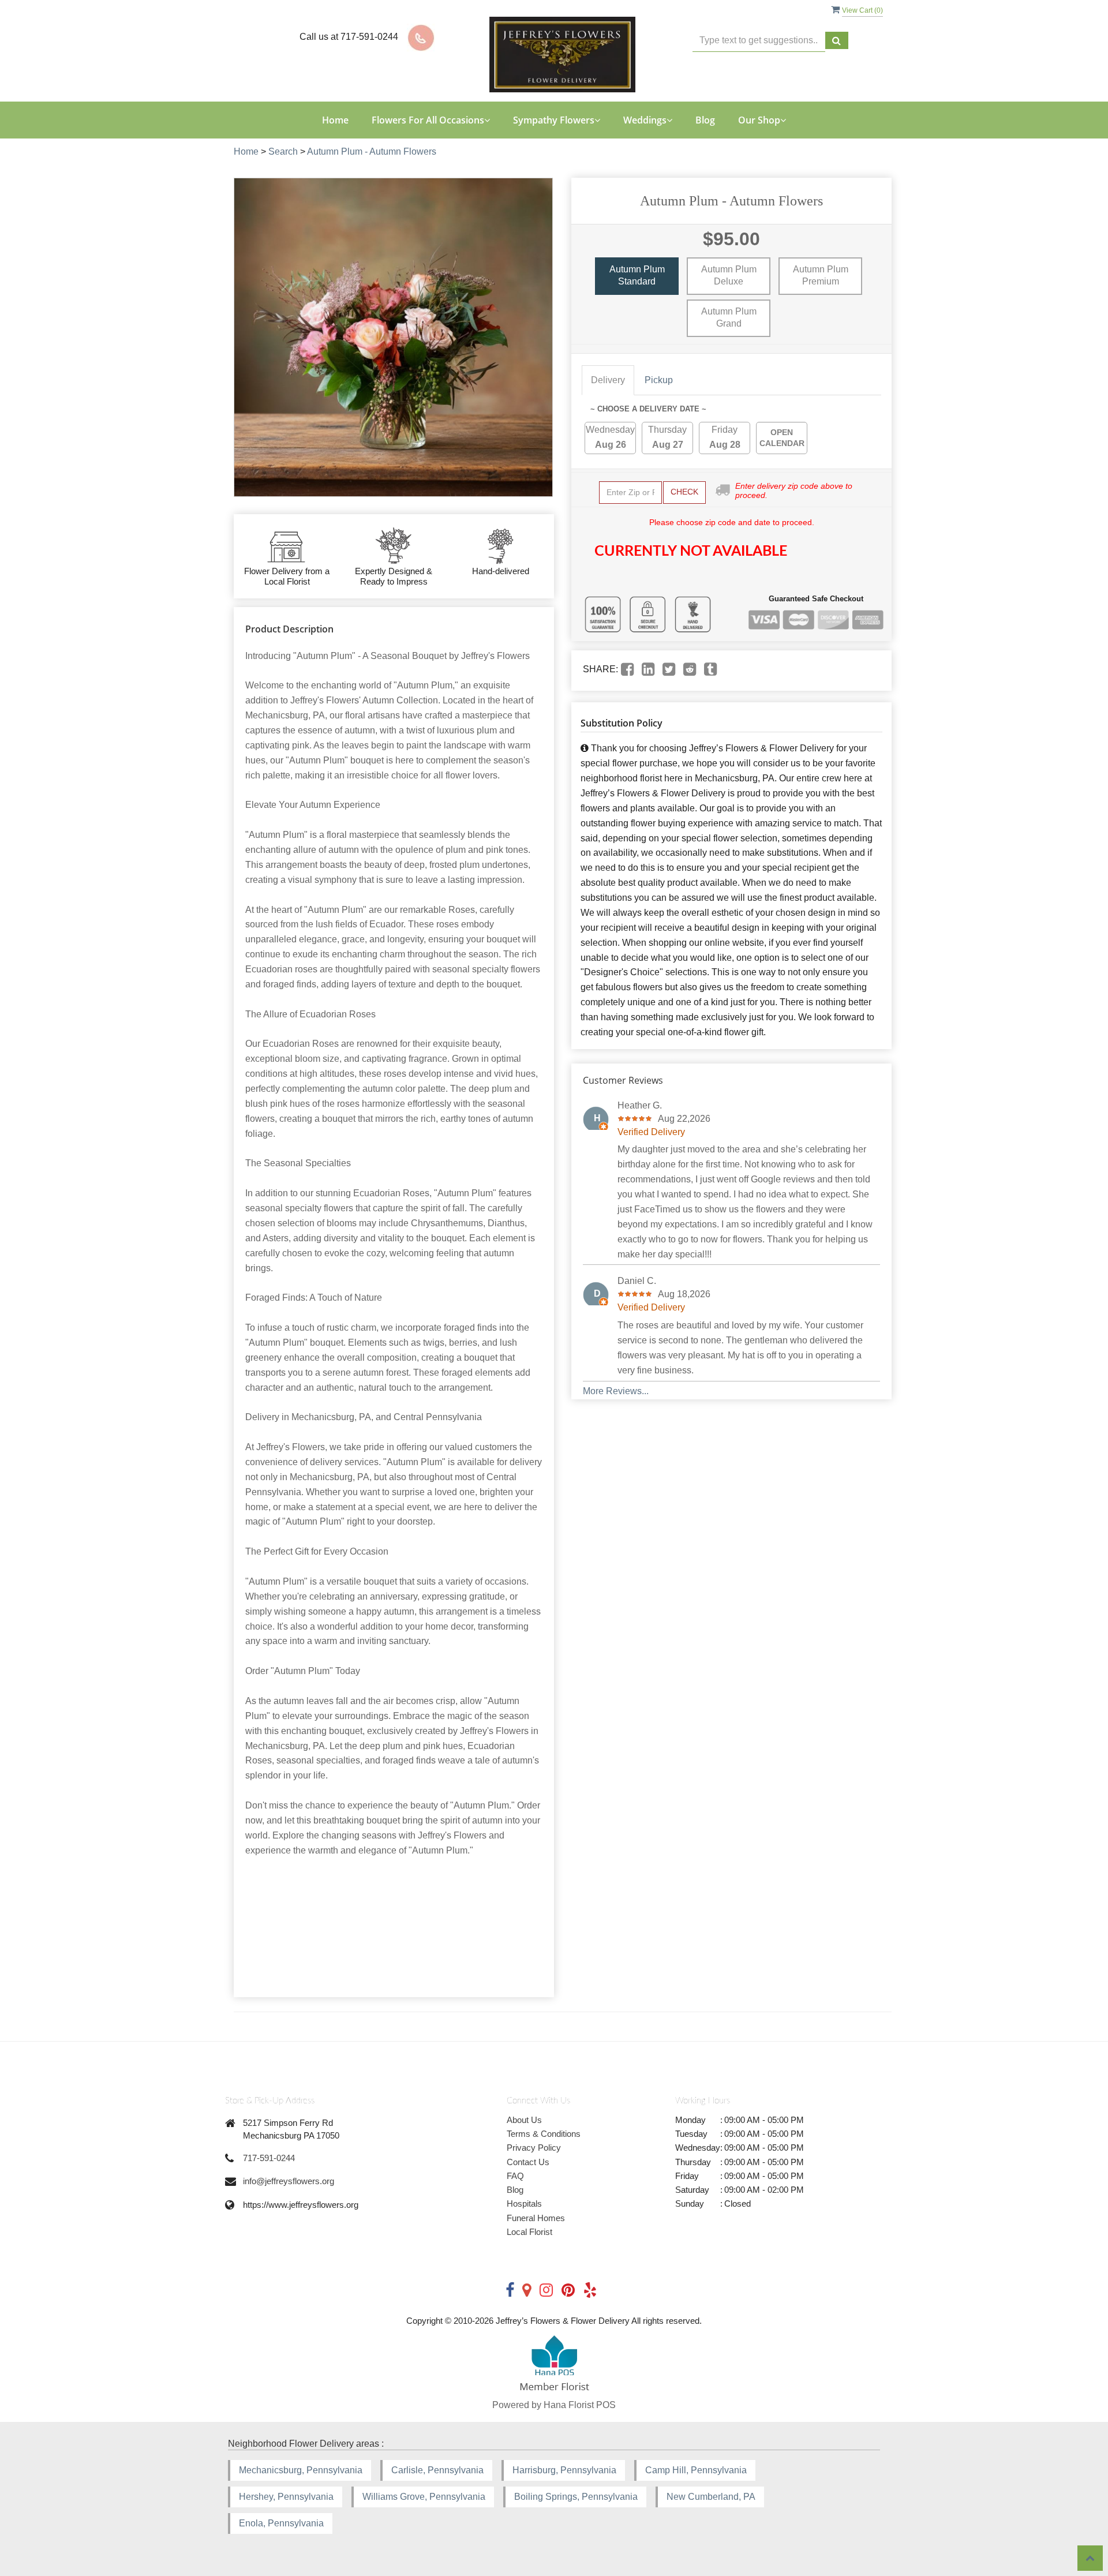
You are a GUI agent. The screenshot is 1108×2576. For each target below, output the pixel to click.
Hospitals (524, 2204)
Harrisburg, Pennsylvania (564, 2470)
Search (283, 151)
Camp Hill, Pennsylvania (696, 2470)
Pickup (659, 380)
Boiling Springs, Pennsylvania (576, 2497)
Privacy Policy (534, 2148)
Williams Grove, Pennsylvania (424, 2497)
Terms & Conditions (544, 2134)
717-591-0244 (269, 2158)
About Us (524, 2120)
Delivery (608, 380)
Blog (705, 120)
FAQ (515, 2176)
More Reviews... (616, 1391)
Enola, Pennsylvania (281, 2523)
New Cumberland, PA (711, 2497)
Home (335, 120)
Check (684, 492)
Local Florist (529, 2232)
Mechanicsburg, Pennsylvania (301, 2470)
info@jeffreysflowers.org (289, 2181)
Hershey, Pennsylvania (286, 2497)
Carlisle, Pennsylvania (437, 2470)
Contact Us (528, 2162)
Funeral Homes (536, 2218)
